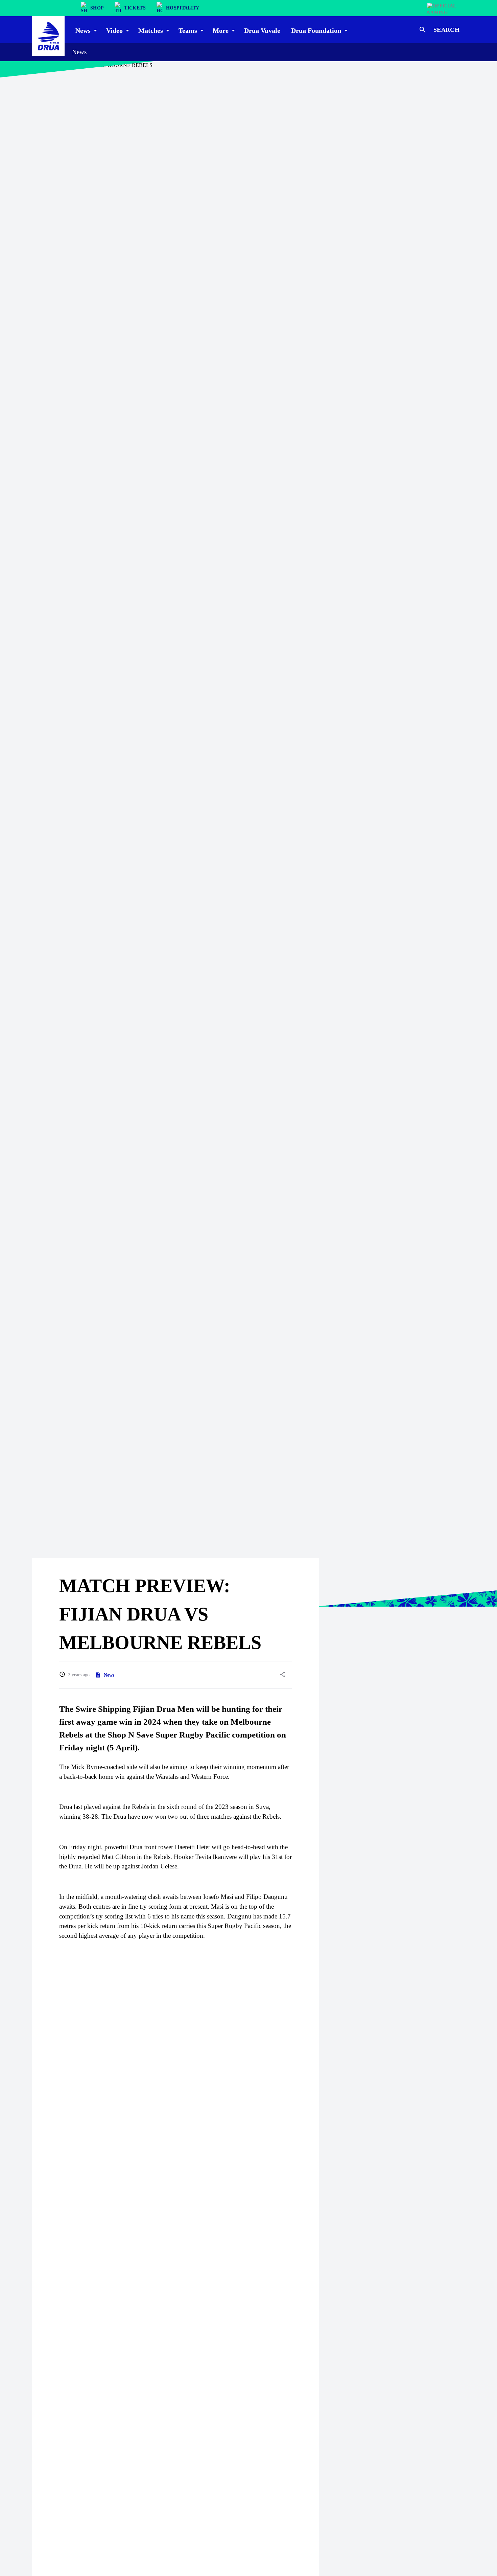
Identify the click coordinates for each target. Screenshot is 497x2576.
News (79, 52)
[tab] (85, 30)
